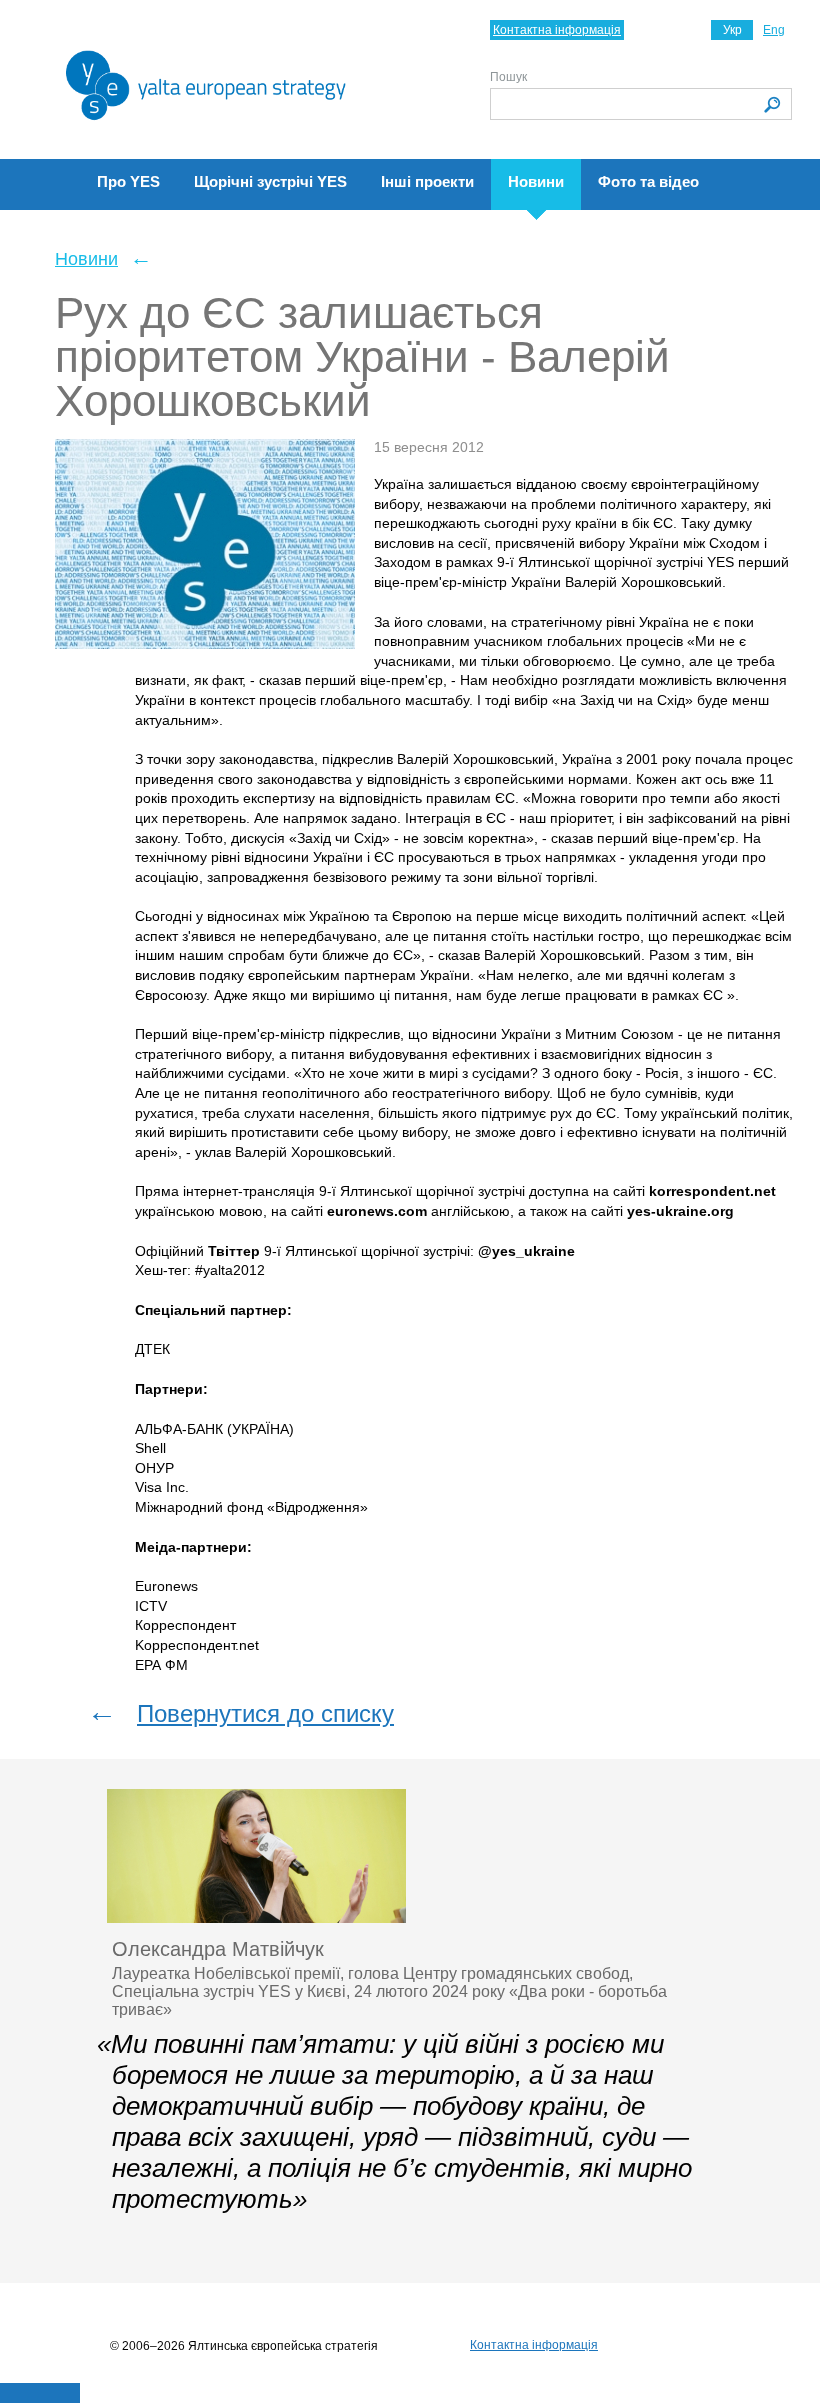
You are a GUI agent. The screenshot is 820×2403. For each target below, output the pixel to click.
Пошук (508, 77)
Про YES (128, 181)
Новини (536, 181)
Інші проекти (427, 181)
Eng (774, 30)
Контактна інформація (557, 30)
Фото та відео (648, 181)
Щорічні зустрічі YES (270, 181)
